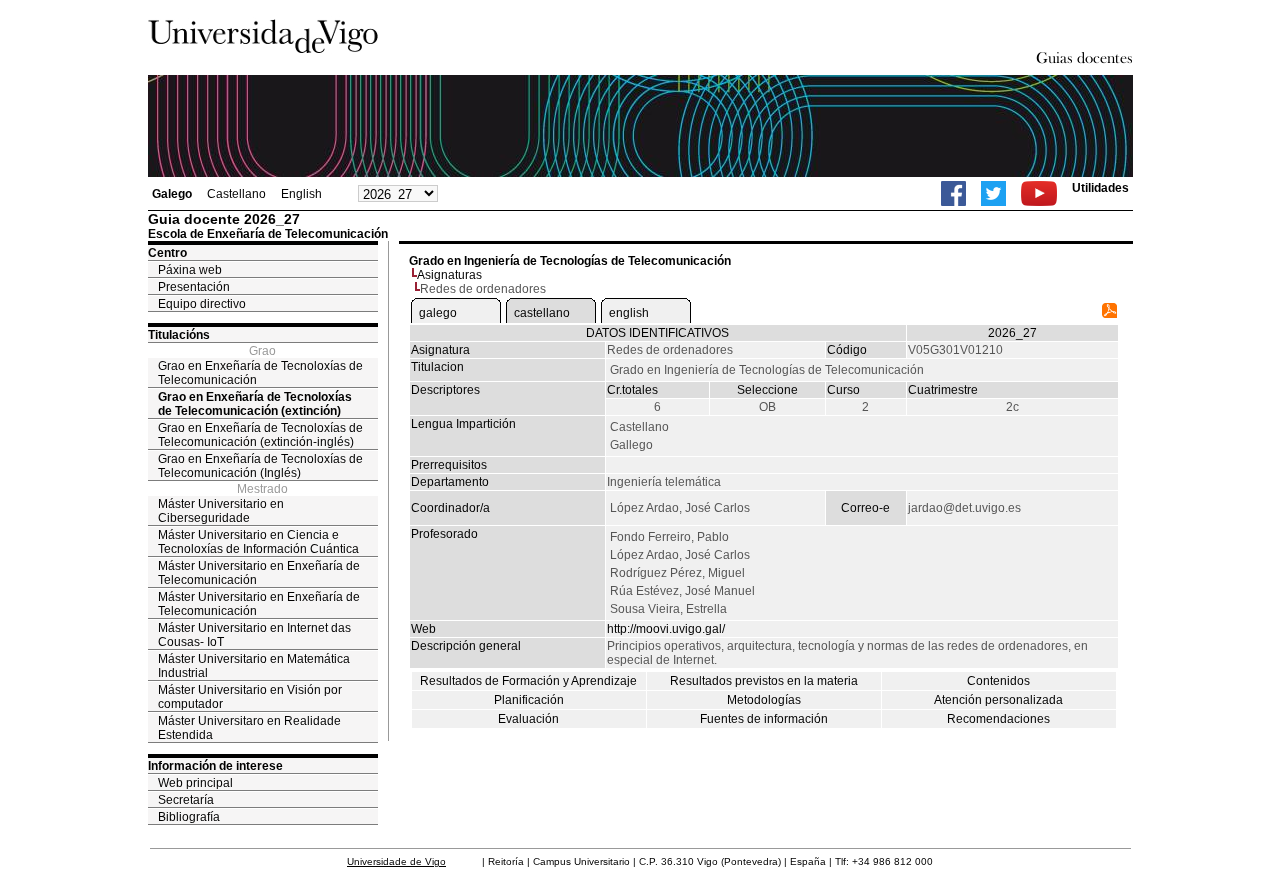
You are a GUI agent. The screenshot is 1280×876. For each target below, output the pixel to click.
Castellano (236, 194)
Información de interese (215, 766)
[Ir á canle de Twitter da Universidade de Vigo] (993, 193)
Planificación (529, 700)
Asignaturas (449, 275)
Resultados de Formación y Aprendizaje (528, 681)
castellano (542, 313)
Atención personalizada (998, 700)
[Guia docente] (1109, 314)
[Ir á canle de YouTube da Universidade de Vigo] (1039, 193)
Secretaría (186, 800)
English (301, 194)
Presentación (194, 287)
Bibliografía (189, 817)
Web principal (195, 783)
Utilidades (1100, 188)
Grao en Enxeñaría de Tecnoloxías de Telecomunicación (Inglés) (260, 466)
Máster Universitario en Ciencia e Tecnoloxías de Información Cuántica (258, 542)
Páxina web (190, 270)
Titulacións (179, 335)
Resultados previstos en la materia (764, 681)
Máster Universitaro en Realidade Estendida (249, 728)
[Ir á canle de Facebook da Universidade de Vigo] (953, 193)
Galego (172, 194)
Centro (167, 253)
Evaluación (528, 719)
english (629, 313)
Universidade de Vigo (396, 861)
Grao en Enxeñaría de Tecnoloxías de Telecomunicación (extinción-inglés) (260, 435)
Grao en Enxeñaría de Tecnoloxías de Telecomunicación (260, 373)
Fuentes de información (764, 719)
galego (438, 313)
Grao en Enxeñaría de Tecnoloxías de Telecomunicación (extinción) (255, 404)
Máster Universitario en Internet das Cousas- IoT (254, 635)
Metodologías (764, 700)
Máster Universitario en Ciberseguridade (221, 511)
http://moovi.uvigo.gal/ (666, 629)
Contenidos (998, 681)
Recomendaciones (998, 719)
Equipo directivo (202, 304)
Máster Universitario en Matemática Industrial (254, 666)
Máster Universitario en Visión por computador (250, 697)
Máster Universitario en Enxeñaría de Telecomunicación (259, 573)
